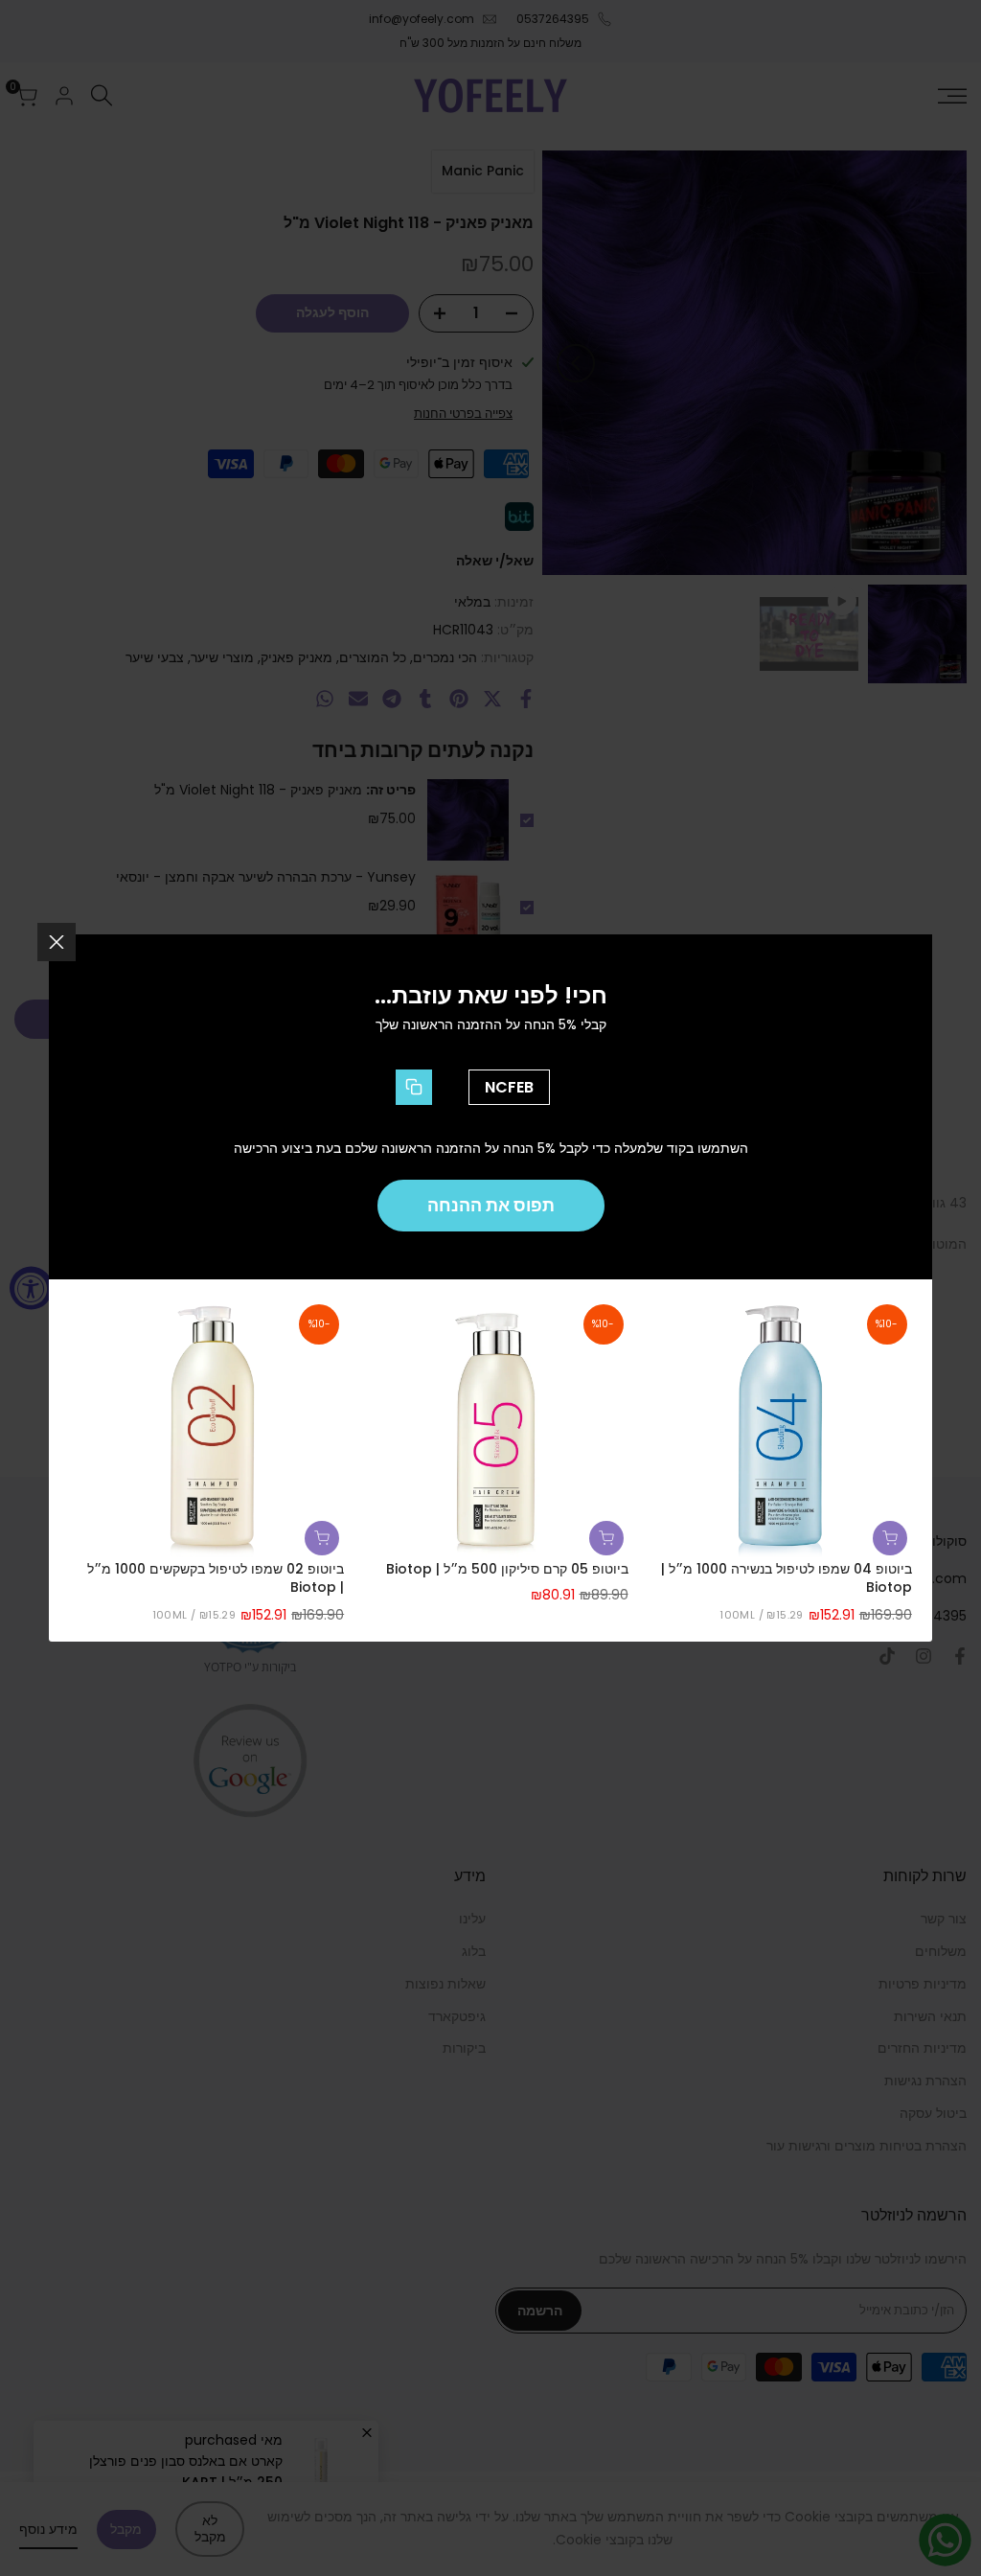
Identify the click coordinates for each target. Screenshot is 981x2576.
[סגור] (57, 942)
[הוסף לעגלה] (890, 1538)
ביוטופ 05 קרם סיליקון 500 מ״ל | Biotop (507, 1569)
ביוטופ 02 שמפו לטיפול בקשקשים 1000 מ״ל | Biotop (216, 1579)
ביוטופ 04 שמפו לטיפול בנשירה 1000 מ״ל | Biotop (787, 1579)
